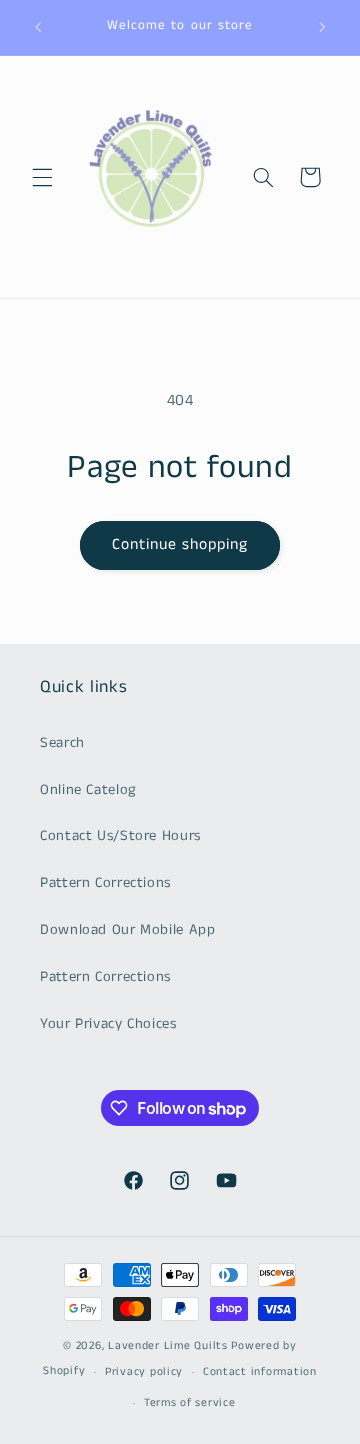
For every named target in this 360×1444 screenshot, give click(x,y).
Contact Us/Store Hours (120, 836)
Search (62, 743)
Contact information (260, 1372)
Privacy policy (144, 1372)
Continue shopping (180, 545)
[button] (42, 177)
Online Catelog (88, 790)
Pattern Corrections (105, 883)
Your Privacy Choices (108, 1024)
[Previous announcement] (38, 27)
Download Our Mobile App (128, 930)
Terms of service (190, 1403)
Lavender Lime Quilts (168, 1346)
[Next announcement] (322, 27)
